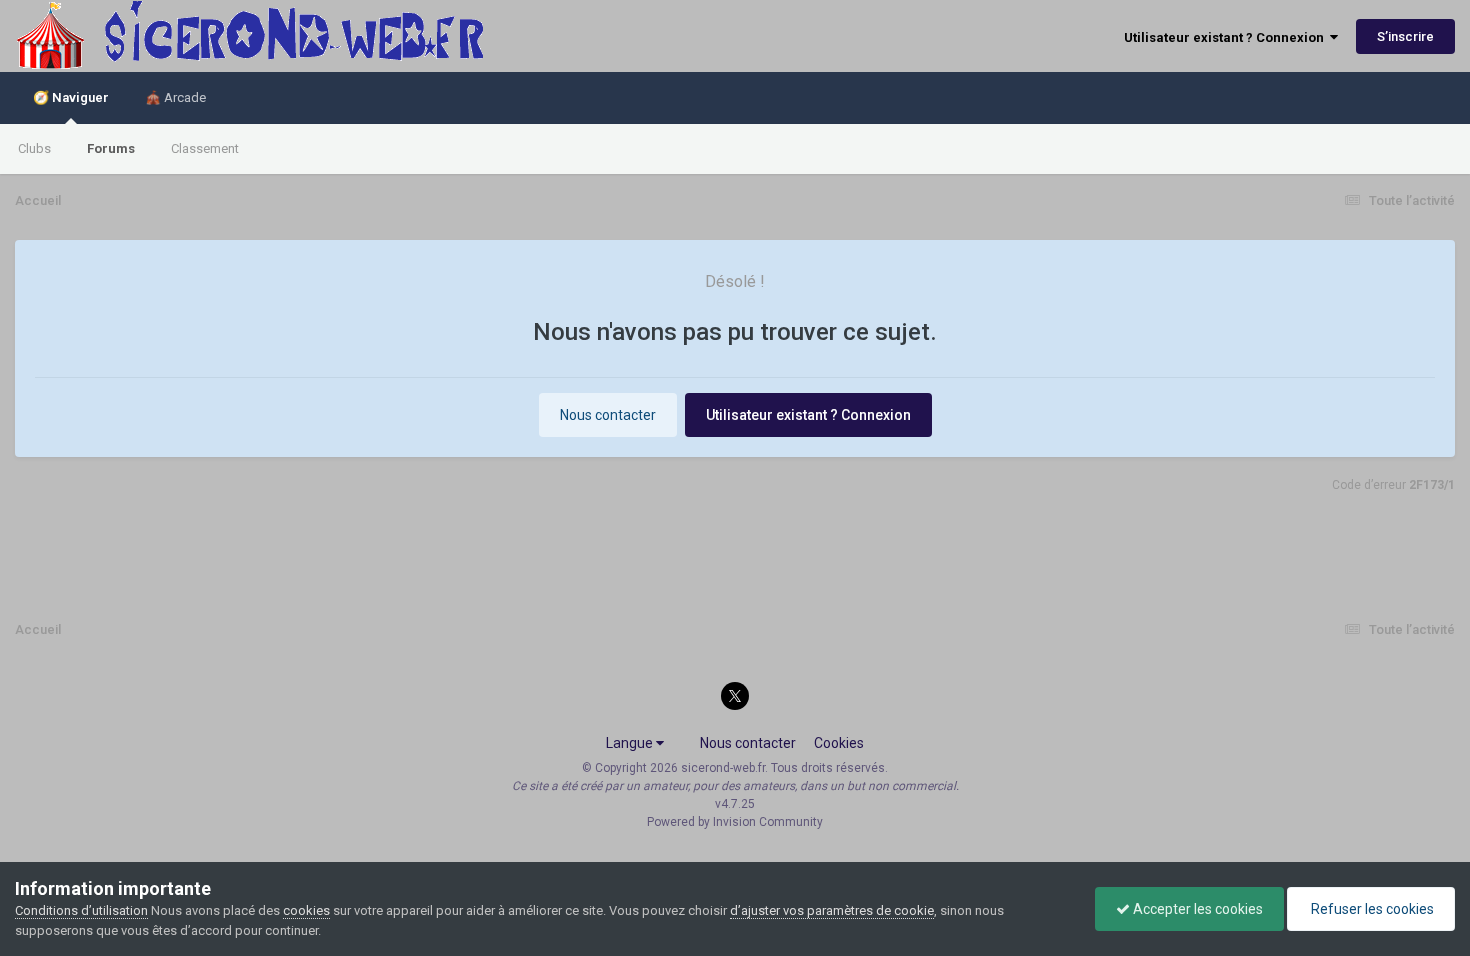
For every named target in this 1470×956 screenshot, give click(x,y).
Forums (111, 148)
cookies (306, 910)
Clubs (34, 148)
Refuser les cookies (1371, 909)
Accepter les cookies (1196, 909)
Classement (205, 148)
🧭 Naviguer (71, 97)
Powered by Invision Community (735, 822)
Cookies (839, 743)
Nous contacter (608, 415)
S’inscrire (1405, 36)
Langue (631, 743)
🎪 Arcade (175, 97)
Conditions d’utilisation (81, 910)
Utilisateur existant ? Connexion (1227, 37)
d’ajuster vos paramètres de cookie (832, 910)
